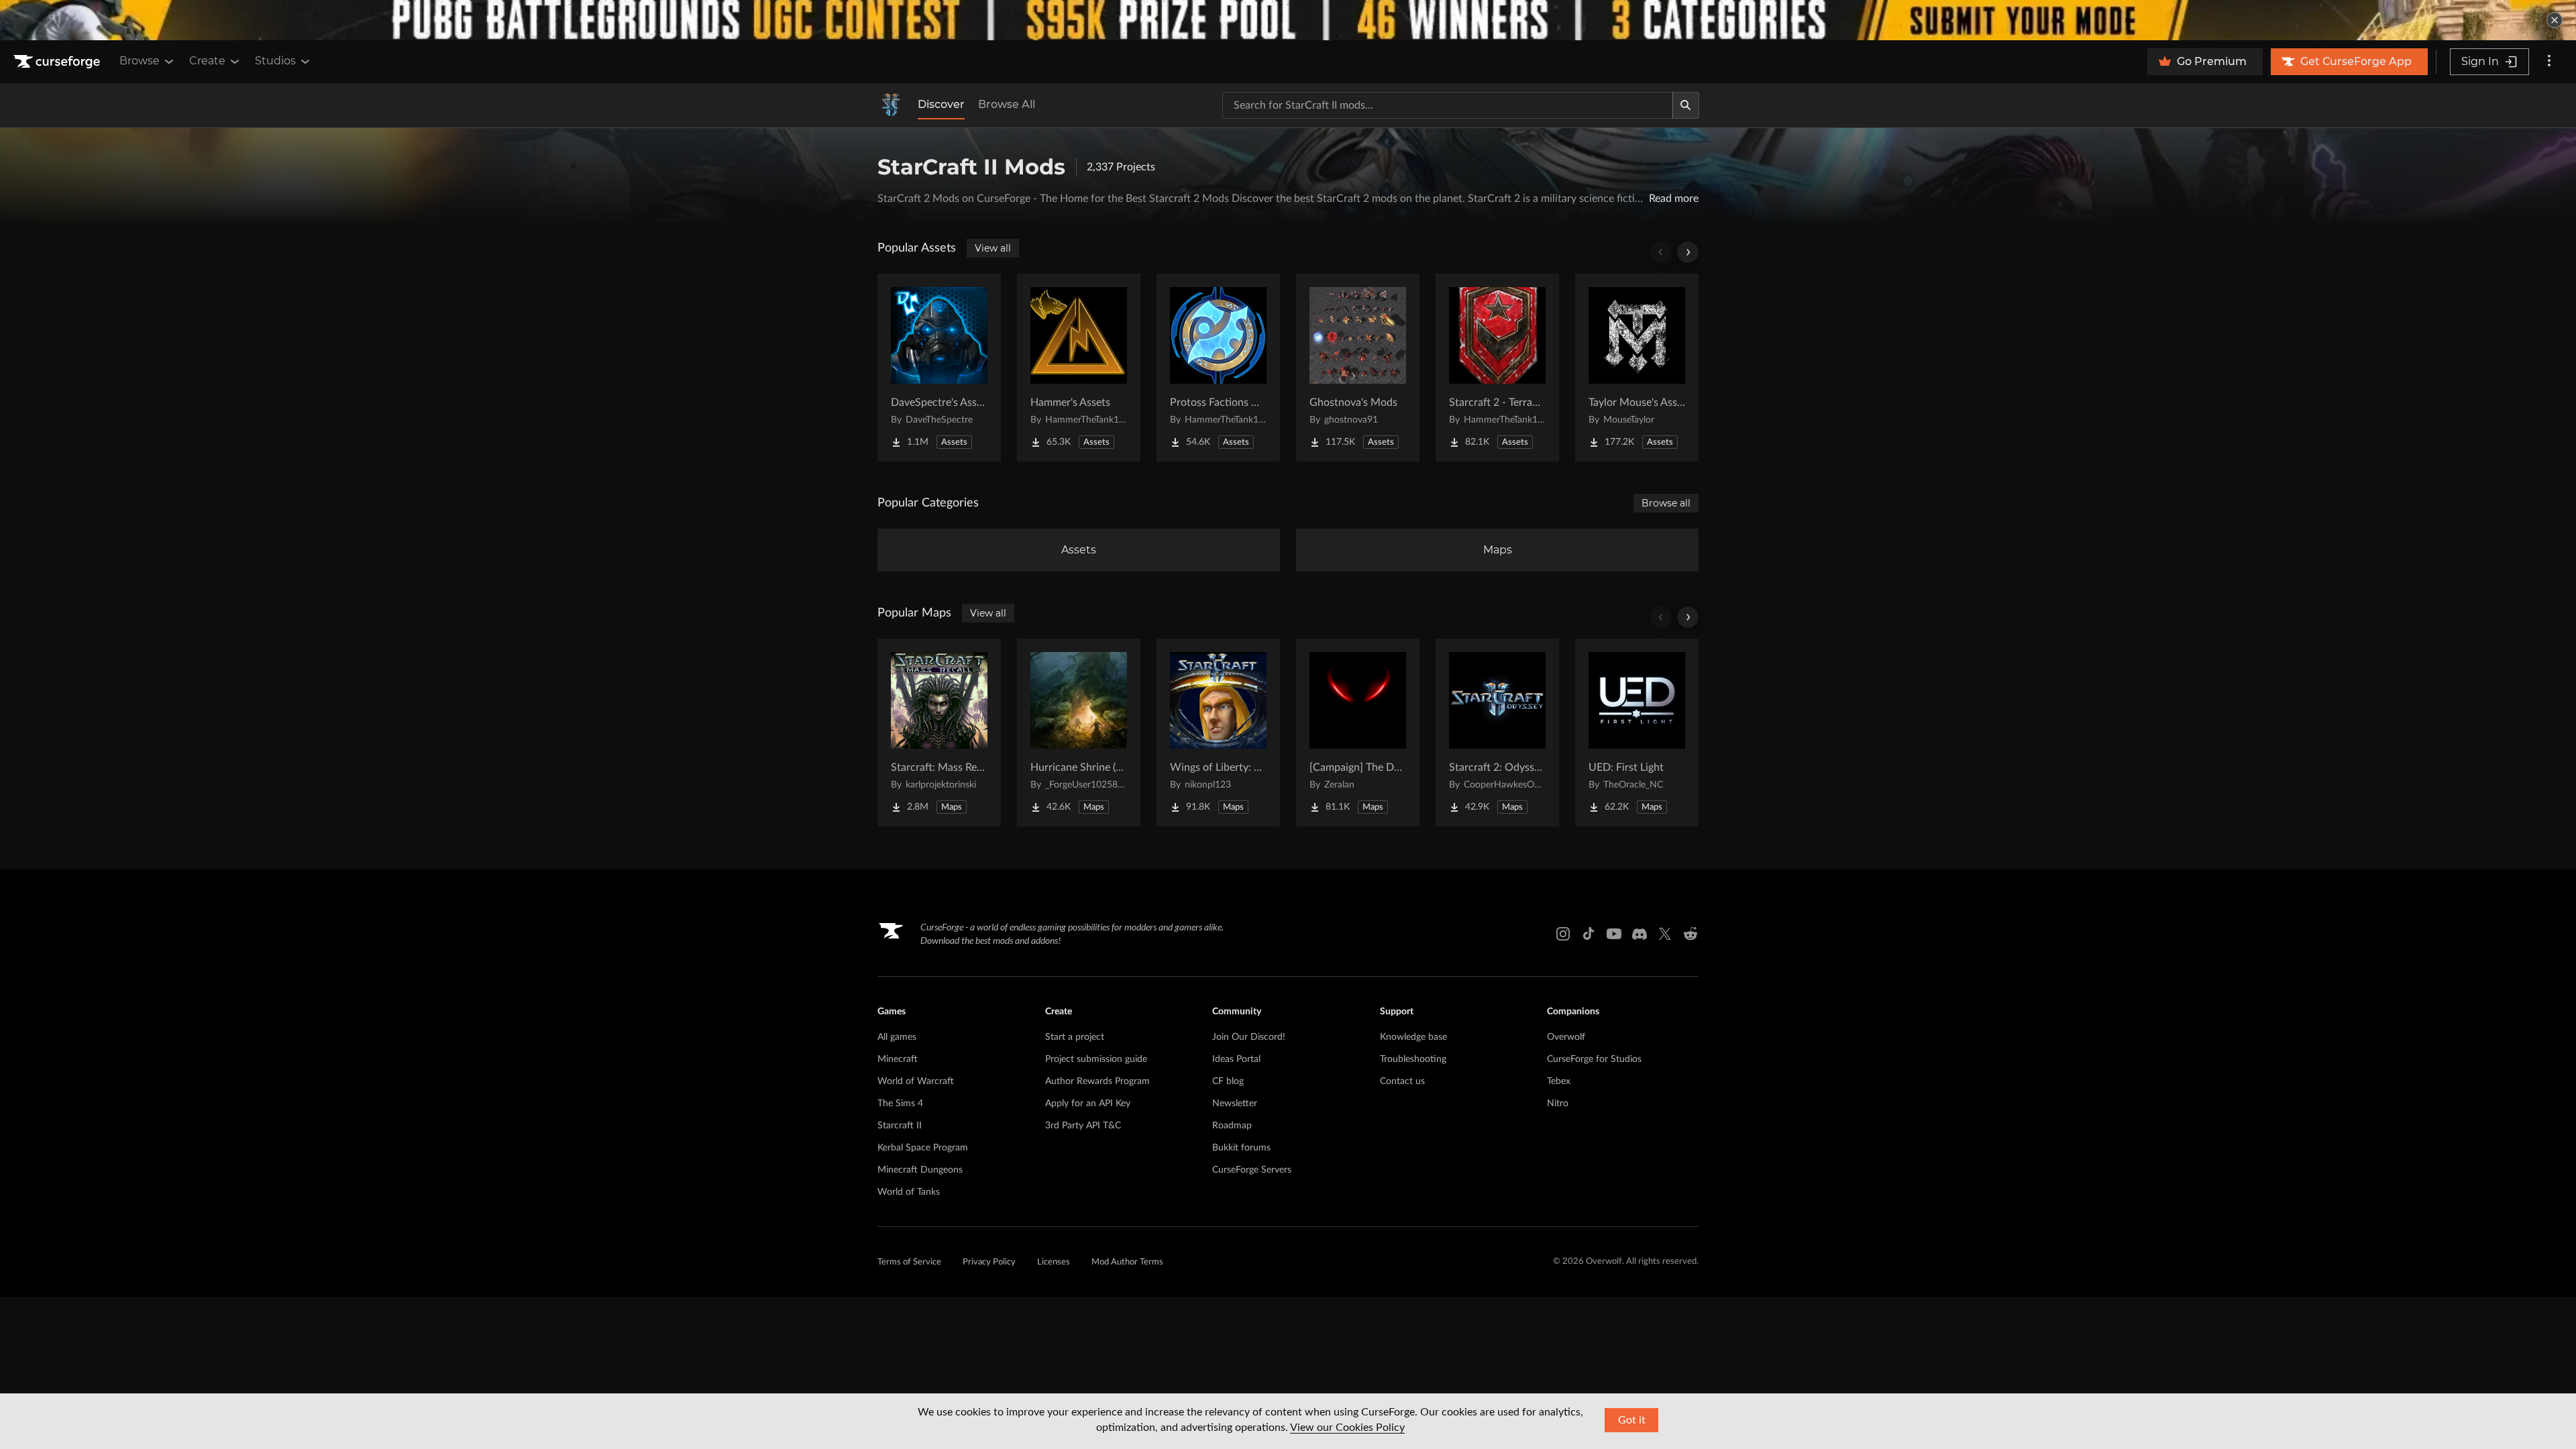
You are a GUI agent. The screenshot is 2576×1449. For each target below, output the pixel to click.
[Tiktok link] (1589, 934)
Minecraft (898, 1059)
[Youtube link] (1614, 934)
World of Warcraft (916, 1081)
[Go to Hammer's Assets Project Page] (1079, 368)
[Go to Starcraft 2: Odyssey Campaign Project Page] (1497, 733)
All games (897, 1037)
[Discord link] (1640, 934)
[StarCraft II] (891, 105)
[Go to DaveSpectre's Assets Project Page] (939, 368)
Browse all (1666, 503)
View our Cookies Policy (1347, 1428)
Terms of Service (909, 1262)
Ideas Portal (1236, 1059)
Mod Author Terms (1127, 1262)
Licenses (1054, 1262)
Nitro (1558, 1104)
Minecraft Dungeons (920, 1170)
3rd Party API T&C (1083, 1126)
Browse (140, 61)
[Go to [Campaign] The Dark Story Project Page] (1358, 733)
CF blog (1228, 1081)
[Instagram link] (1563, 934)
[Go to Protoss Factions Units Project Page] (1218, 368)
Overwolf (1566, 1037)
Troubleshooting (1413, 1059)
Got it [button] (1632, 1420)
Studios (275, 61)
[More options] (2549, 62)
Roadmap (1232, 1126)
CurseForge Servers (1252, 1170)
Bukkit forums (1241, 1148)
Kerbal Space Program (923, 1148)
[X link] (1665, 934)
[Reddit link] (1690, 934)
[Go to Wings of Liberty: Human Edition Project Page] (1218, 733)
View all (993, 248)
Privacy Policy (989, 1262)
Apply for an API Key (1088, 1104)
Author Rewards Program (1097, 1081)
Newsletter (1235, 1104)
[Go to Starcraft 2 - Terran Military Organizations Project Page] (1497, 368)
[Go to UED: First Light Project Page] (1637, 733)
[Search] (1686, 105)
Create (207, 61)
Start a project (1075, 1037)
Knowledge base (1413, 1037)
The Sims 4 (900, 1104)
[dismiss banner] (2555, 20)
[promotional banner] (1288, 20)
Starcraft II (900, 1126)
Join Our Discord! (1249, 1037)
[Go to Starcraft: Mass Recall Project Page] (939, 733)
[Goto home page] (58, 62)
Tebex (1559, 1081)
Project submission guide (1096, 1059)
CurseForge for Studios (1594, 1059)
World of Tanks (909, 1192)
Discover (941, 104)
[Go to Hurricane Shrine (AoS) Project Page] (1079, 733)
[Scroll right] (1688, 252)
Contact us (1402, 1081)
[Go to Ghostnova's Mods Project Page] (1358, 368)
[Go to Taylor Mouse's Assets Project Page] (1637, 368)
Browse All (1007, 104)
